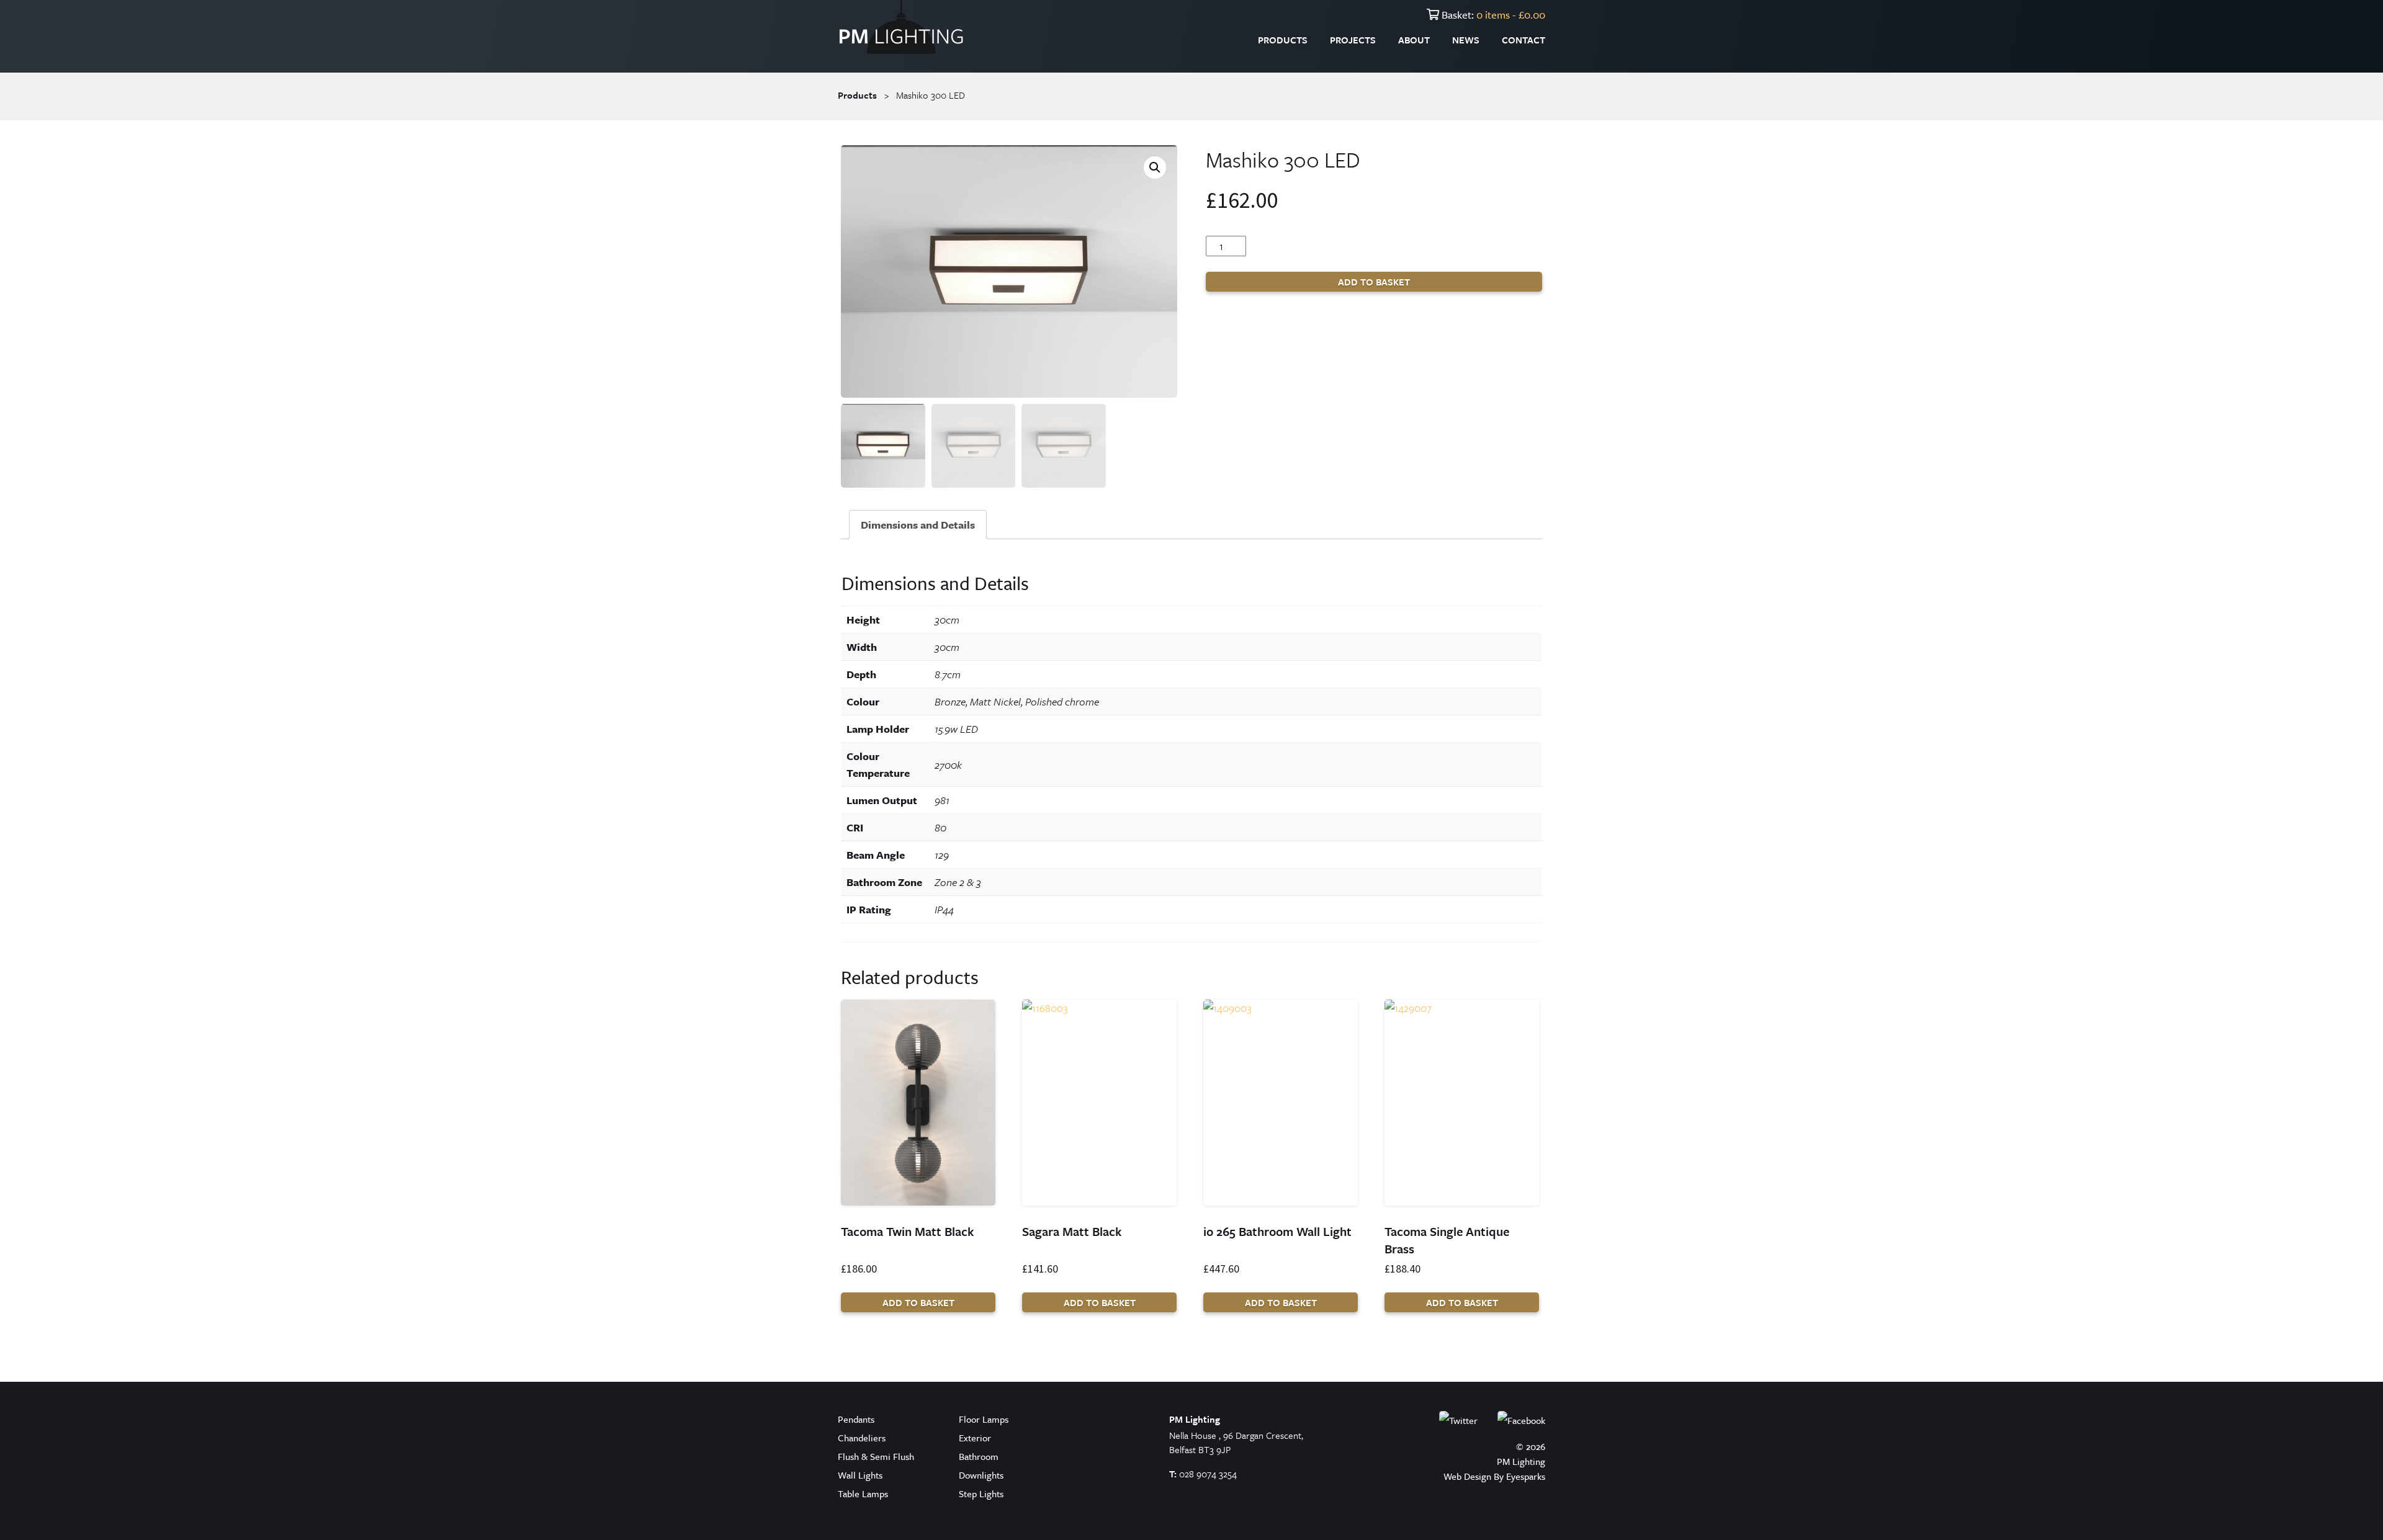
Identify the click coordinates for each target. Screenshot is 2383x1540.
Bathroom (979, 1456)
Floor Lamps (984, 1419)
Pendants (856, 1419)
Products (1283, 40)
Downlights (981, 1475)
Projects (1353, 40)
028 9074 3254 (1208, 1474)
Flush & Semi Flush (876, 1456)
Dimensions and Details (918, 525)
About (1414, 40)
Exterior (975, 1438)
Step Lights (981, 1493)
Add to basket (1374, 282)
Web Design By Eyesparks (1494, 1476)
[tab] (918, 525)
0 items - (1511, 15)
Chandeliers (862, 1438)
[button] (1155, 168)
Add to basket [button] (918, 1302)
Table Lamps (863, 1493)
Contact (1524, 40)
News (1466, 40)
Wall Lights (860, 1475)
